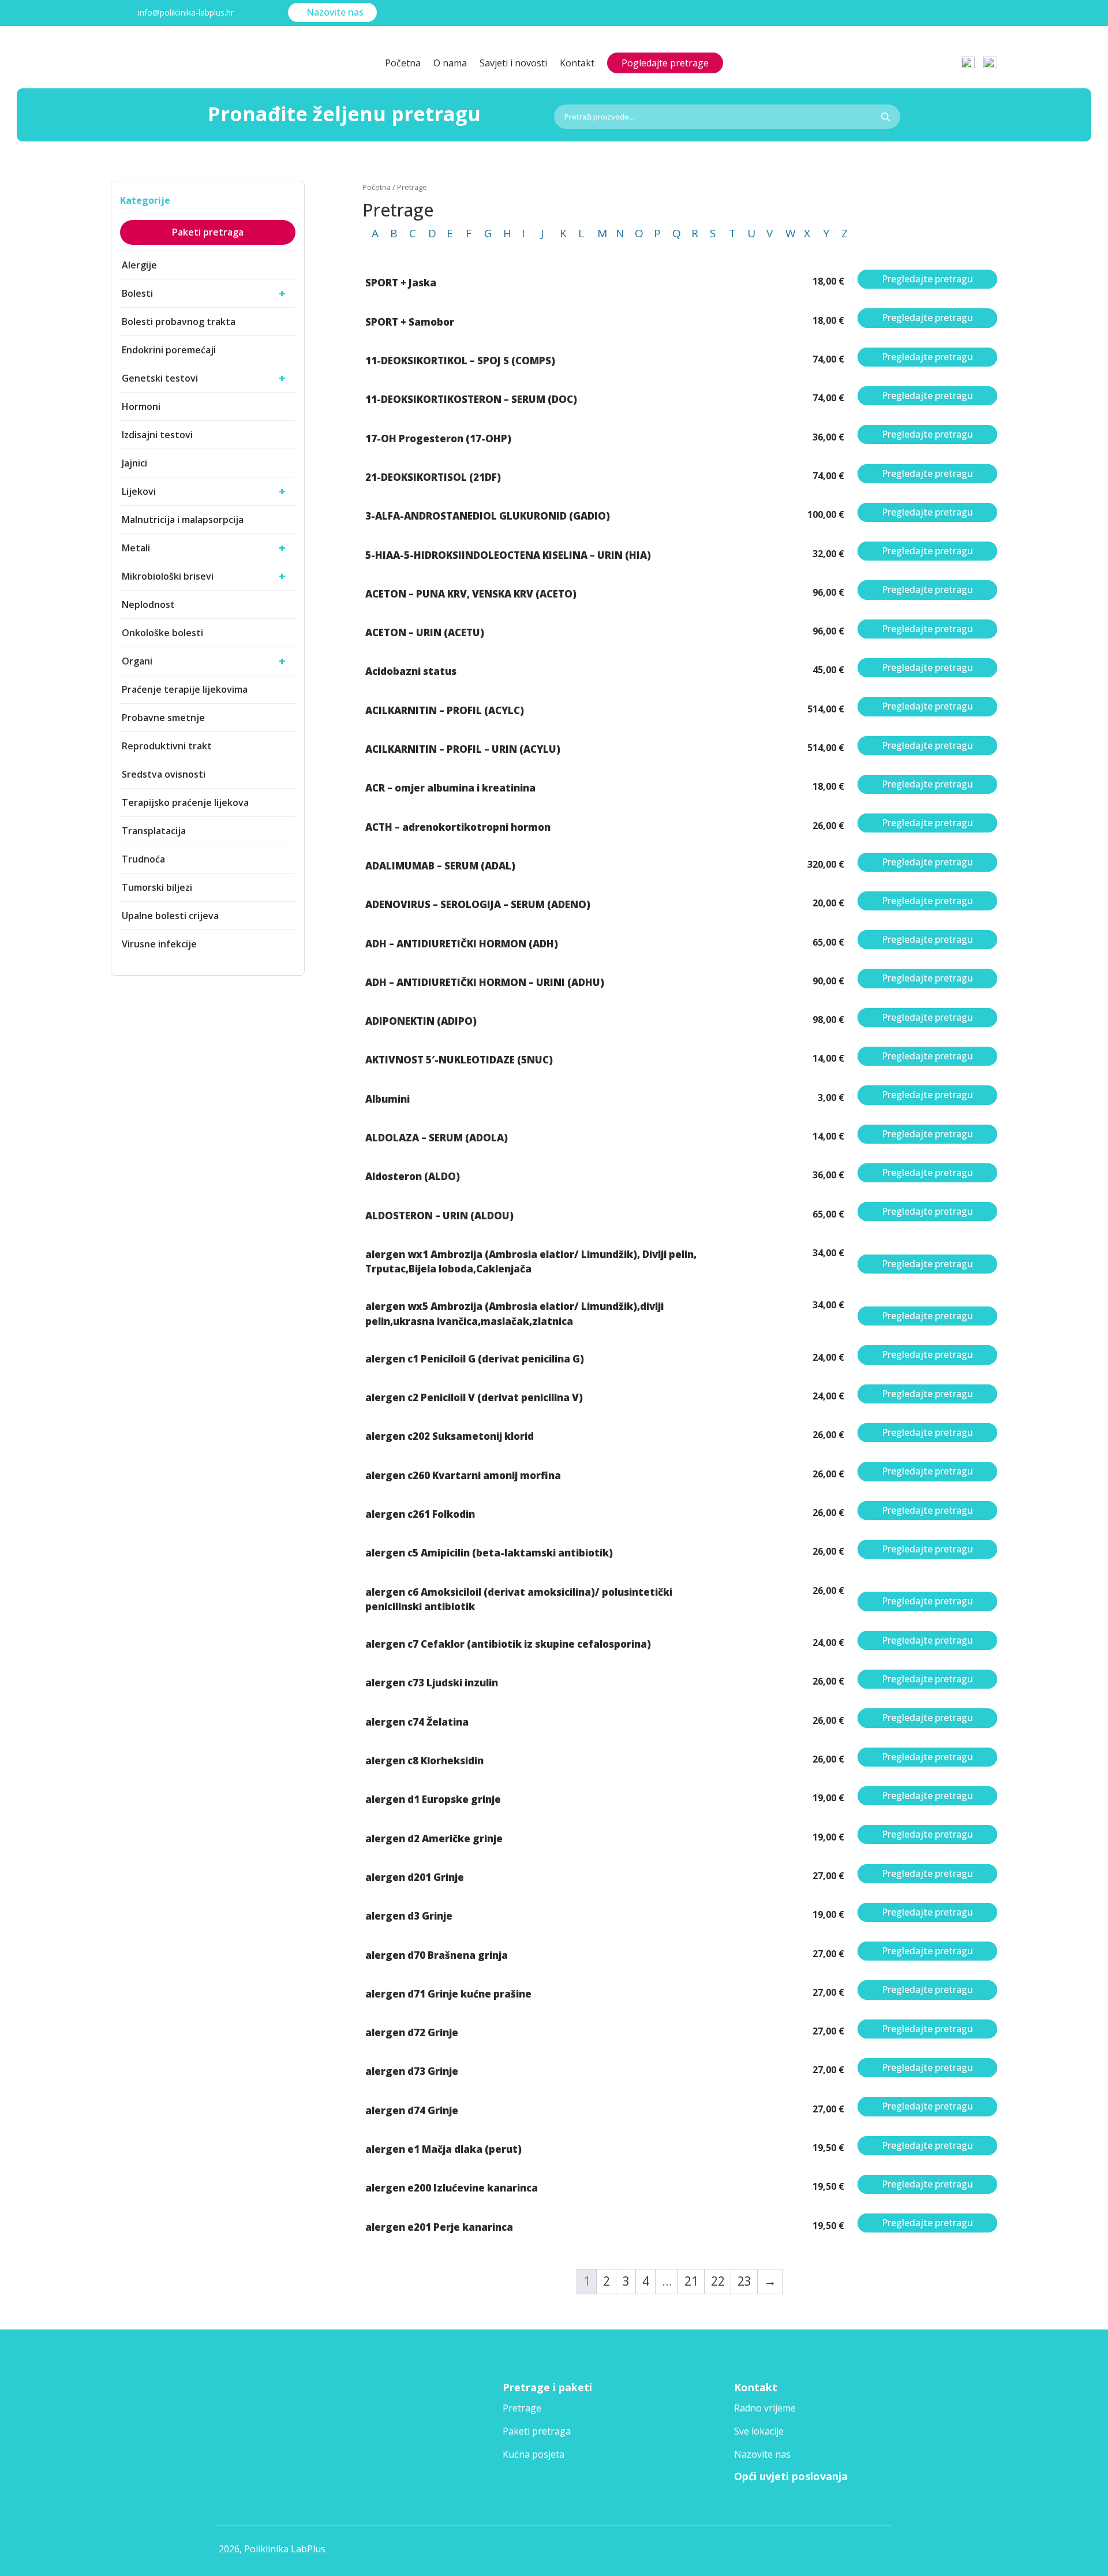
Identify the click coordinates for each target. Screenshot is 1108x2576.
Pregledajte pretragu (927, 279)
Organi (204, 661)
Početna (403, 64)
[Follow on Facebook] (951, 14)
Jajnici (134, 463)
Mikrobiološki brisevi (204, 576)
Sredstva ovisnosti (164, 774)
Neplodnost (148, 604)
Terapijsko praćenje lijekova (185, 802)
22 (718, 2281)
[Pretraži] (885, 117)
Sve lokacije (759, 2431)
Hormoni (141, 406)
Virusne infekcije (159, 944)
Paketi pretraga (208, 232)
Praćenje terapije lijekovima (185, 689)
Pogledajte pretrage (665, 63)
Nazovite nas (335, 12)
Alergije (139, 265)
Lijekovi (204, 491)
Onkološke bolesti (162, 633)
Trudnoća (143, 859)
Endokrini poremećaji (169, 350)
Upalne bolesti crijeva (170, 916)
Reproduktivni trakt (167, 746)
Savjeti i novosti (513, 64)
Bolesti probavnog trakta (179, 322)
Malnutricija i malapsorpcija (183, 520)
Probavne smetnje (163, 718)
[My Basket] (990, 57)
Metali (204, 548)
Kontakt (577, 64)
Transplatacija (154, 831)
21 (691, 2281)
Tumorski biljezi (157, 887)
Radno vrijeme (765, 2408)
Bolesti (204, 293)
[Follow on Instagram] (983, 14)
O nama (450, 64)
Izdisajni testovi (157, 435)
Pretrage (522, 2408)
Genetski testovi (204, 378)
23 (744, 2281)
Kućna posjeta (534, 2454)
